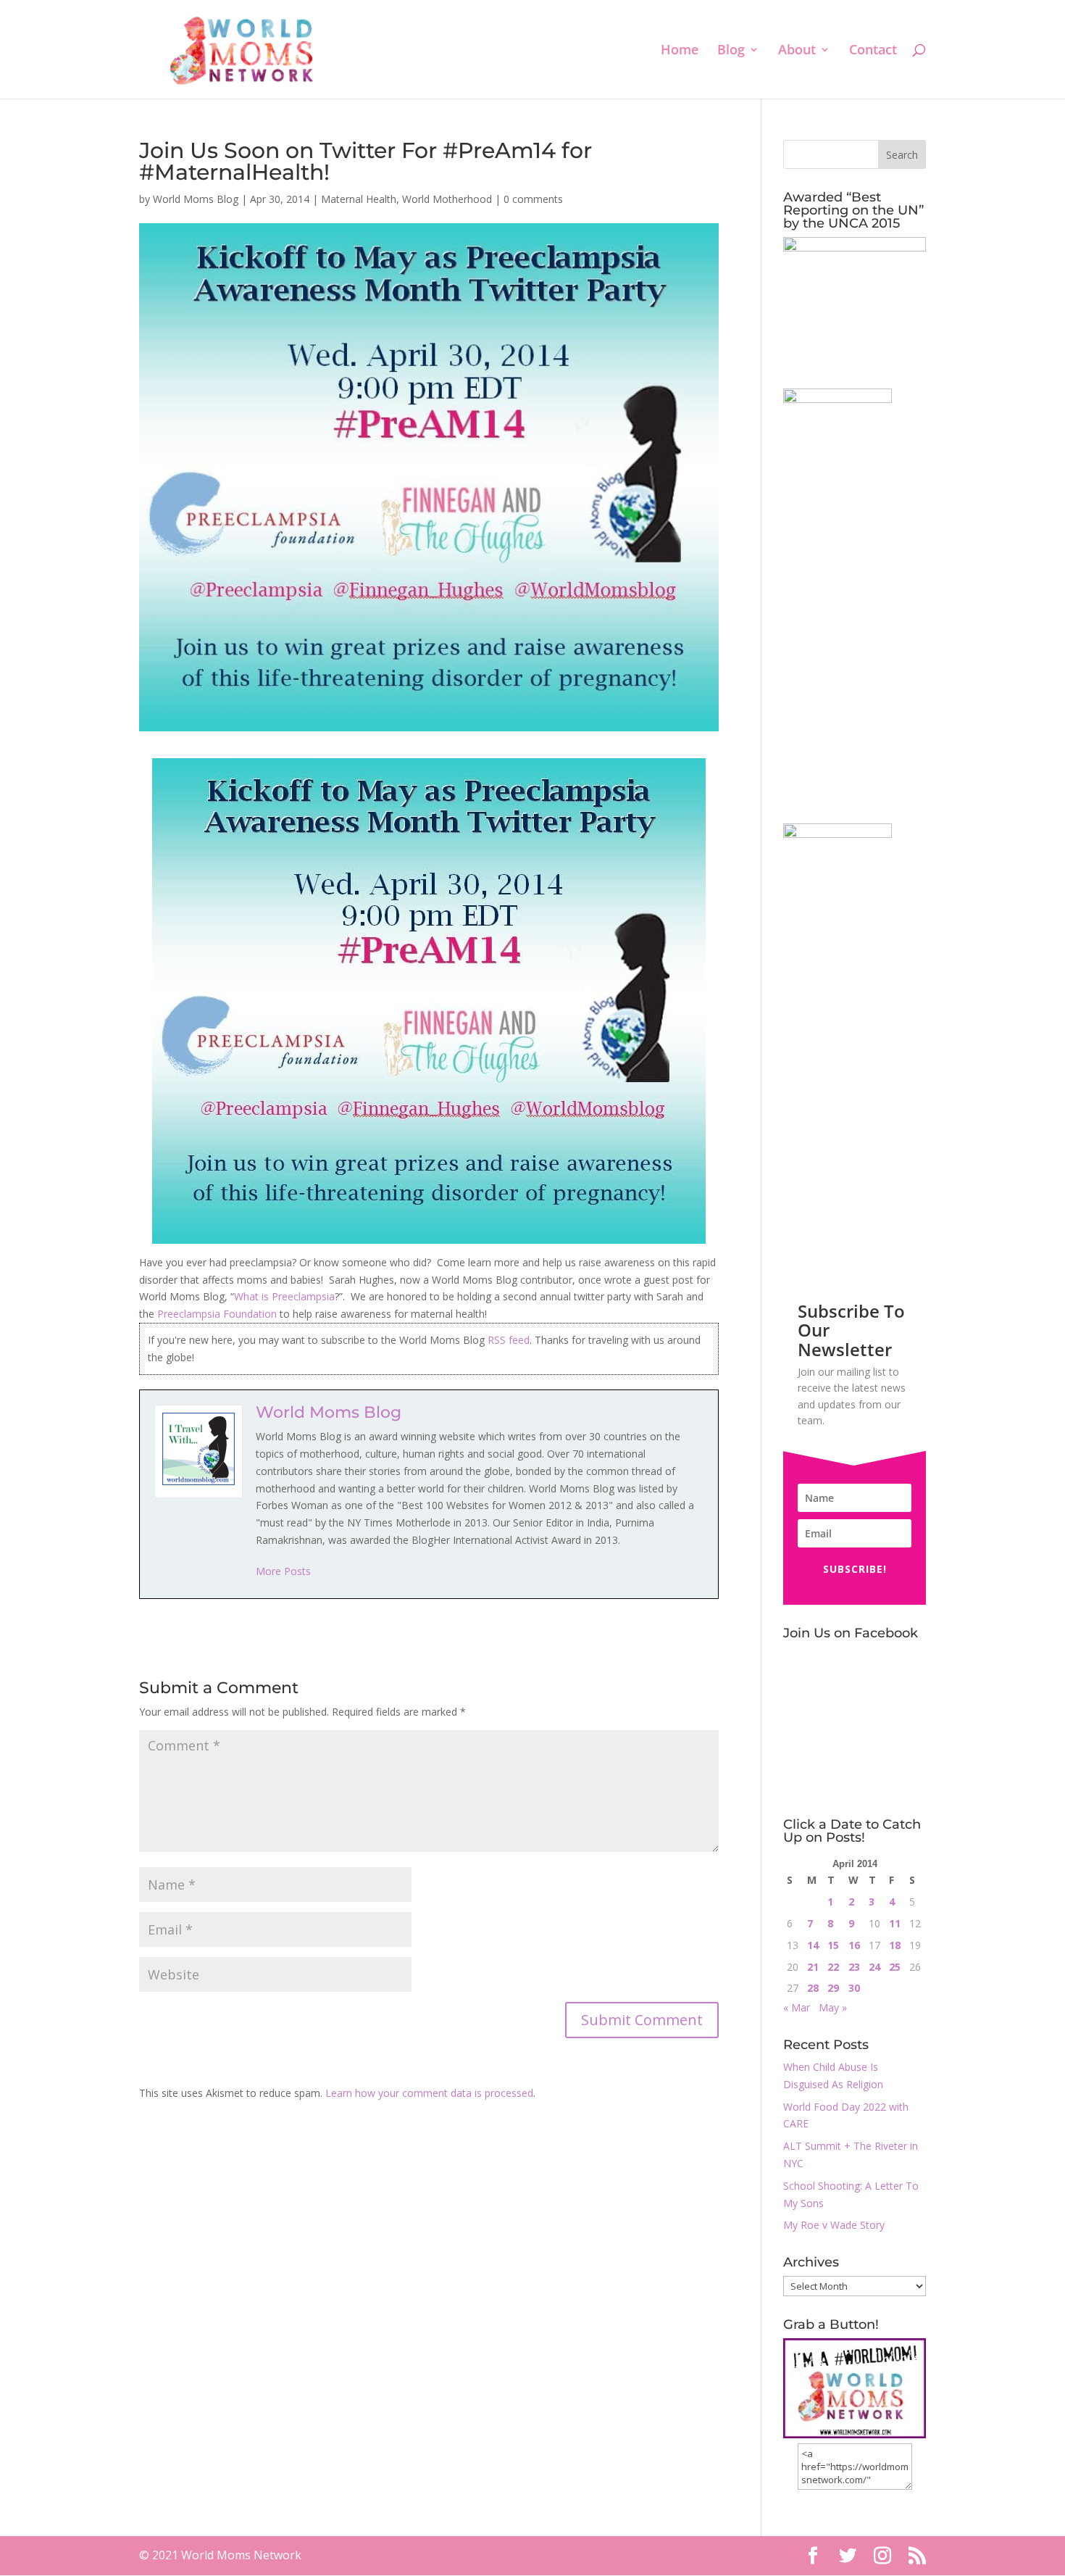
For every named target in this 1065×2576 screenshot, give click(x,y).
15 (833, 1945)
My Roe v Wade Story (834, 2225)
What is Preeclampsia (284, 1296)
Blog (731, 51)
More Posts (283, 1571)
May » (833, 2007)
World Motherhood (447, 199)
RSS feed (509, 1340)
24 (874, 1967)
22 (833, 1967)
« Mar (797, 2007)
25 (895, 1967)
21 (813, 1967)
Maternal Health (359, 199)
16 (854, 1945)
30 (854, 1988)
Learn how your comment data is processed (429, 2093)
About (797, 51)
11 (895, 1923)
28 (813, 1988)
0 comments (533, 199)
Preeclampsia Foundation (217, 1314)
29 (833, 1988)
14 (813, 1945)
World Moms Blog (196, 199)
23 (854, 1967)
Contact (873, 51)
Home (680, 51)
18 (895, 1945)
